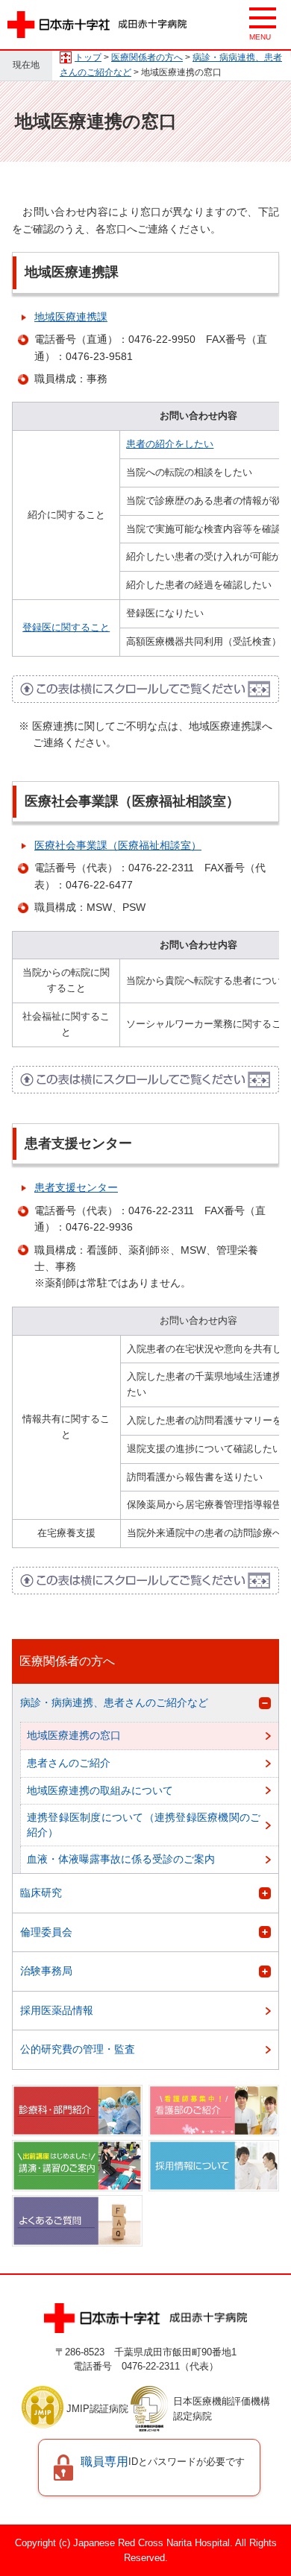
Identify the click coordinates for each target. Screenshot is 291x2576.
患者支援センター (76, 1187)
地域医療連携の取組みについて (100, 1790)
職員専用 (163, 2462)
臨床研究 (41, 1892)
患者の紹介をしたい (170, 444)
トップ (88, 57)
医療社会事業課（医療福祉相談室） (118, 845)
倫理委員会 (46, 1932)
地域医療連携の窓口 (74, 1735)
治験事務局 (46, 1971)
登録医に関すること (66, 627)
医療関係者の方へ (147, 57)
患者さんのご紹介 (69, 1763)
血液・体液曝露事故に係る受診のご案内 (121, 1859)
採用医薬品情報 (57, 2010)
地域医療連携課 (71, 317)
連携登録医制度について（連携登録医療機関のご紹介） (144, 1825)
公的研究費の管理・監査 (78, 2049)
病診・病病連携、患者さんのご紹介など (114, 1702)
